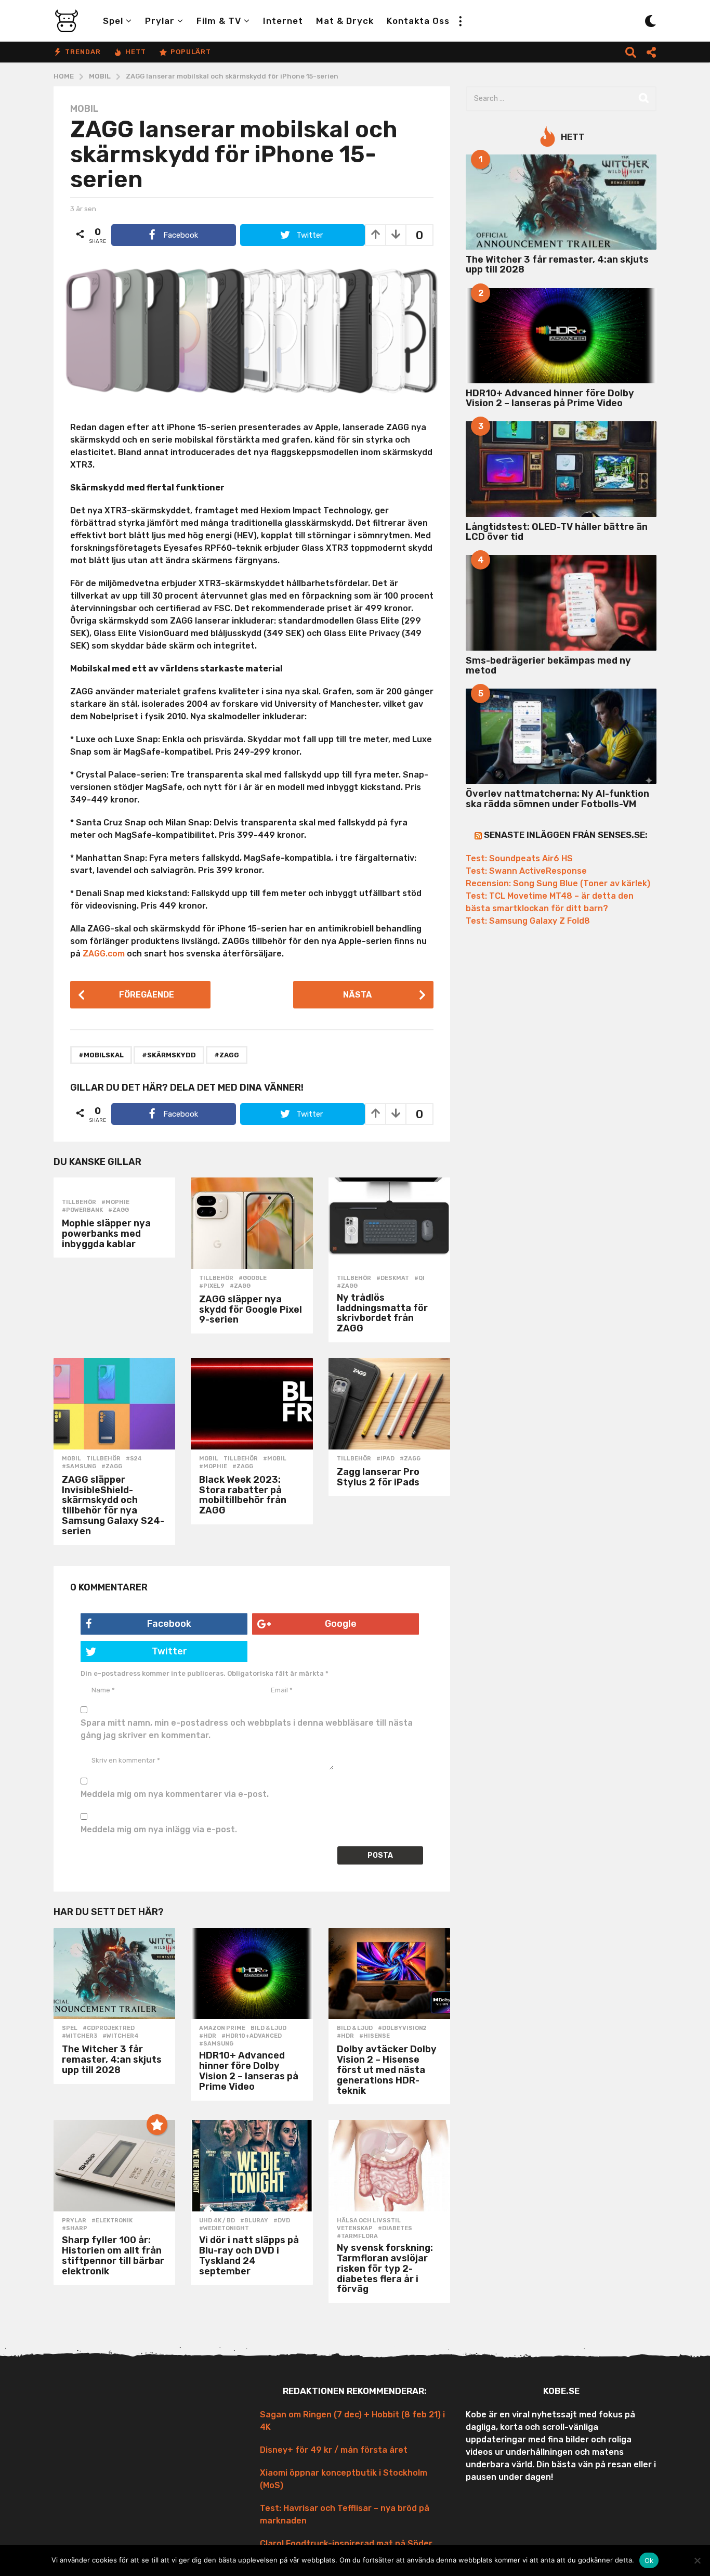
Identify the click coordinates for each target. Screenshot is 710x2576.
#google (253, 1278)
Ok (649, 2560)
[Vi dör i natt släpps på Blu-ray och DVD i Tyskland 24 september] (252, 2166)
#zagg (227, 1055)
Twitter (169, 1651)
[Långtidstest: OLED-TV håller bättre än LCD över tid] (561, 469)
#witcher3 (80, 2036)
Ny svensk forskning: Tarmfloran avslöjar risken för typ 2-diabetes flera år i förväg (385, 2268)
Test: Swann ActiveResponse (526, 871)
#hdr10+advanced (252, 2036)
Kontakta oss (418, 21)
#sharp (75, 2229)
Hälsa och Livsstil (369, 2221)
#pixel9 (212, 1286)
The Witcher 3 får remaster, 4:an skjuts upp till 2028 (112, 2060)
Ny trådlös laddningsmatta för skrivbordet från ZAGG (382, 1313)
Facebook (169, 1624)
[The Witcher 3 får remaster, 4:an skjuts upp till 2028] (114, 1974)
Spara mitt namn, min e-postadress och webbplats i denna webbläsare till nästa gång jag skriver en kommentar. (247, 1729)
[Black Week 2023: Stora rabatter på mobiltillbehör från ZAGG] (252, 1404)
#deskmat (393, 1278)
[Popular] (157, 2125)
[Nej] (697, 2560)
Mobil (84, 109)
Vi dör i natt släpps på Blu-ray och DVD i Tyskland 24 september (249, 2255)
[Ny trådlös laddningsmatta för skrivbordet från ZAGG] (389, 1223)
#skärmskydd (169, 1055)
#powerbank (82, 1210)
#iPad (385, 1459)
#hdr (208, 2036)
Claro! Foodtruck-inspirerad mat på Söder (346, 2543)
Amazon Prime (222, 2028)
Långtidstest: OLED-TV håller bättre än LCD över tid (557, 532)
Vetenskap (355, 2229)
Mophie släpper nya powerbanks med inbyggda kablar (106, 1234)
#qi (419, 1278)
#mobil (275, 1459)
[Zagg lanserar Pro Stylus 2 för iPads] (389, 1404)
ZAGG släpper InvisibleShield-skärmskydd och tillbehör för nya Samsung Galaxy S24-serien (113, 1505)
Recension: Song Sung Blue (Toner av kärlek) (558, 883)
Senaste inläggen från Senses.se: (566, 835)
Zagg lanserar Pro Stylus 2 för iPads (378, 1477)
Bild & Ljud (268, 2028)
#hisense (374, 2036)
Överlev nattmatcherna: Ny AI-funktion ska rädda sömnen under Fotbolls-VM (557, 799)
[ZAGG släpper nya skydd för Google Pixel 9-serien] (252, 1223)
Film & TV (219, 21)
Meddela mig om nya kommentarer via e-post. (175, 1794)
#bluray (254, 2221)
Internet (283, 21)
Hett (136, 52)
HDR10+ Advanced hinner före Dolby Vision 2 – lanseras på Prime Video (249, 2071)
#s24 (134, 1459)
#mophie (115, 1202)
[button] (460, 21)
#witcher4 (121, 2036)
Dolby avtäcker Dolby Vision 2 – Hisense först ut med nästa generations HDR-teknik (387, 2070)
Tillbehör (79, 1202)
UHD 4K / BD (217, 2221)
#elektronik (112, 2221)
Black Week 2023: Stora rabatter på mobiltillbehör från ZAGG (243, 1495)
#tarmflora (357, 2236)
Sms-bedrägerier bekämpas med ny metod (548, 665)
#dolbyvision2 (402, 2028)
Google (341, 1624)
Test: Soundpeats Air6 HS (519, 858)
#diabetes (395, 2229)
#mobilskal (101, 1055)
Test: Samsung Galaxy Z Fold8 (528, 921)
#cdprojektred (109, 2028)
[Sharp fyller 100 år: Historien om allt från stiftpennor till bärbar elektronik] (114, 2166)
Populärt (191, 52)
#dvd (282, 2221)
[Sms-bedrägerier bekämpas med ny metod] (561, 603)
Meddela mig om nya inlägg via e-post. (159, 1829)
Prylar (160, 21)
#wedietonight (224, 2229)
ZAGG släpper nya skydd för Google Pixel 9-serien (251, 1310)
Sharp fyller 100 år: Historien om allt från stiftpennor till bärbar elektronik (113, 2255)
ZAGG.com (104, 954)
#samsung (79, 1467)
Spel (113, 21)
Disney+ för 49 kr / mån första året (334, 2450)
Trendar (83, 52)
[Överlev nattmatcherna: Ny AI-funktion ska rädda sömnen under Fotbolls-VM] (561, 736)
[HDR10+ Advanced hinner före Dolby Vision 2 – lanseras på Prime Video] (252, 1974)
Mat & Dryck (345, 21)
